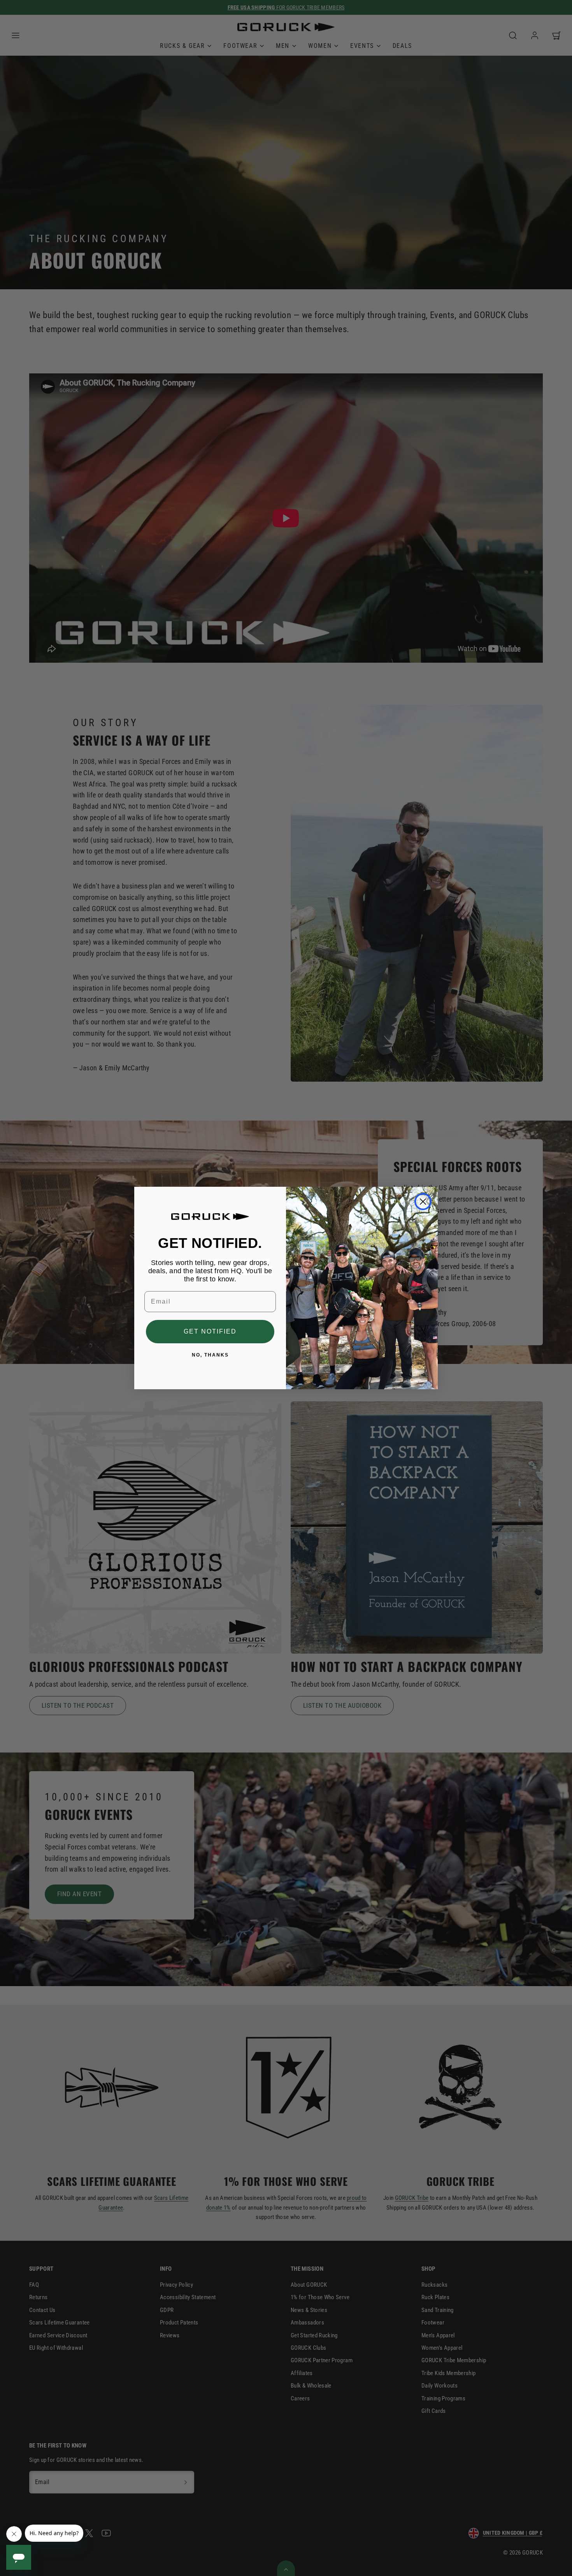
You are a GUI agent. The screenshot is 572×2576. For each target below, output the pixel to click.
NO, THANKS (210, 1355)
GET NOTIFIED (210, 1331)
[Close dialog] (423, 1202)
